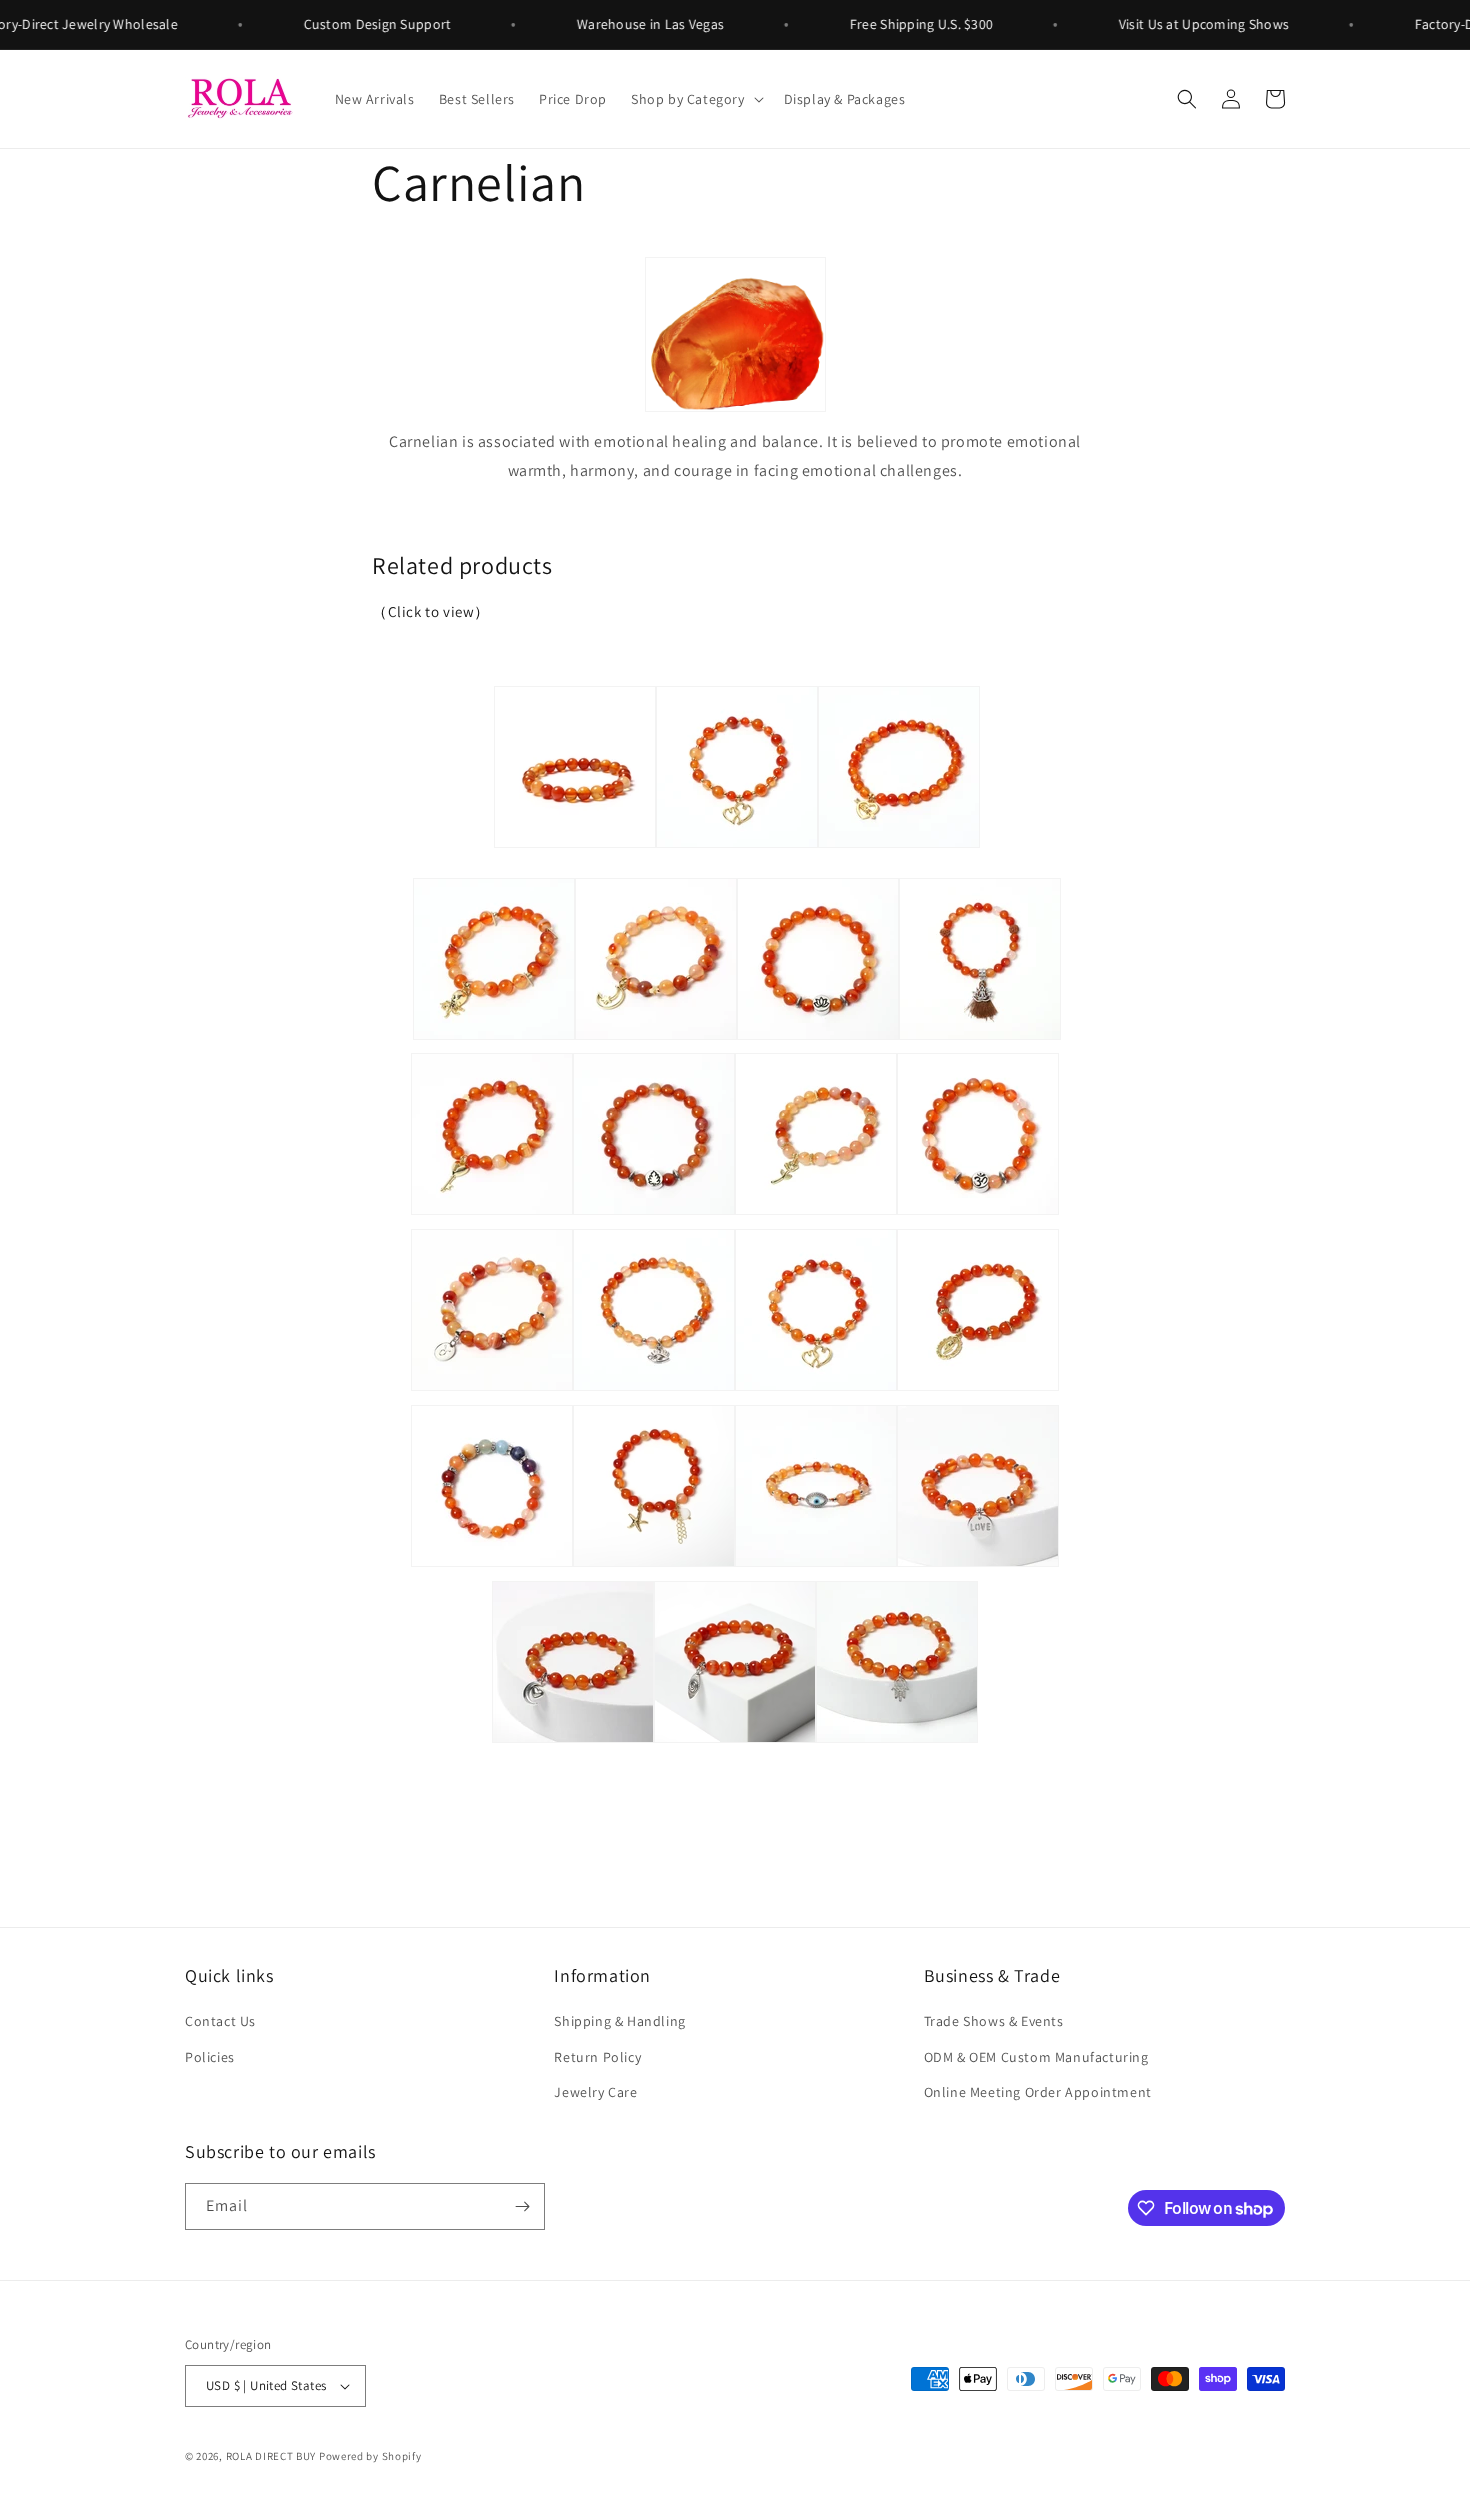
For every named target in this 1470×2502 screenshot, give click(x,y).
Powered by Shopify (370, 2456)
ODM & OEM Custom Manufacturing (1036, 2057)
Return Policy (597, 2057)
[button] (695, 99)
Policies (210, 2057)
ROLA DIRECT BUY (271, 2456)
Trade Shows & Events (994, 2021)
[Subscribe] (522, 2206)
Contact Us (220, 2021)
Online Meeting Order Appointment (1038, 2092)
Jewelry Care (595, 2092)
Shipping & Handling (619, 2021)
